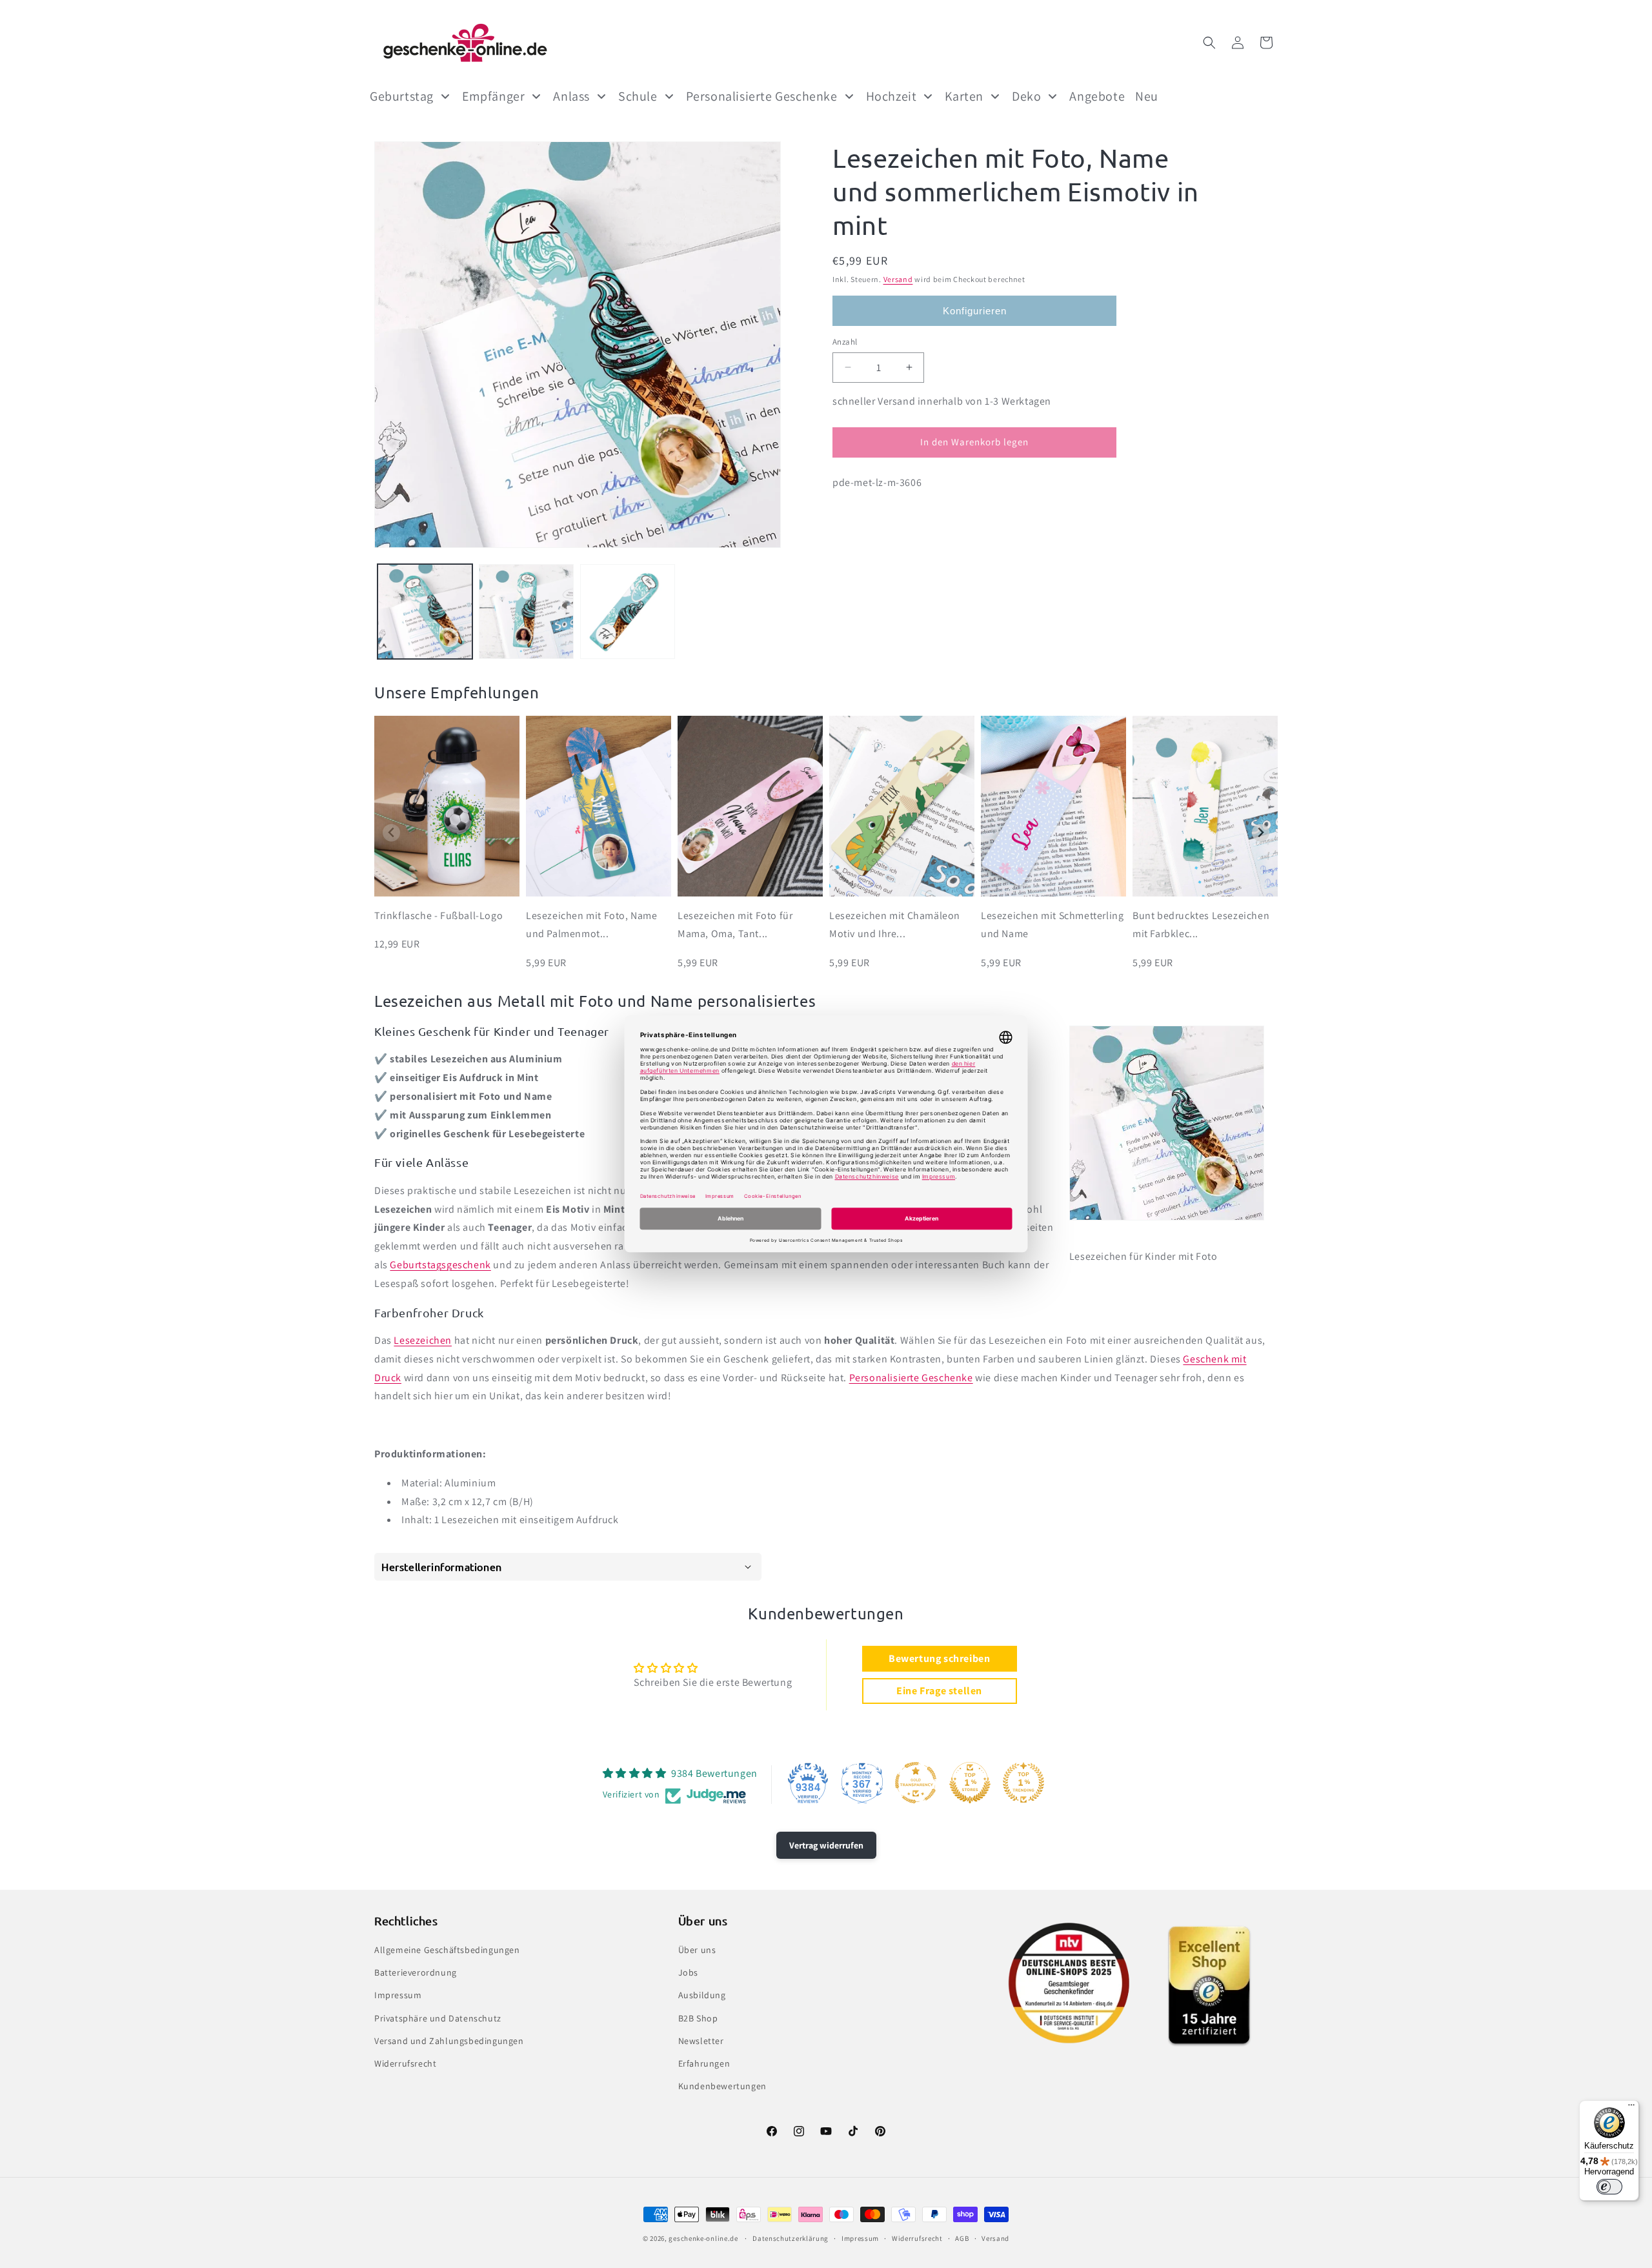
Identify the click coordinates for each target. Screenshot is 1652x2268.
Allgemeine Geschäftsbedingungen (447, 1950)
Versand (898, 279)
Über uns (697, 1950)
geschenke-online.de (703, 2238)
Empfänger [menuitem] (493, 96)
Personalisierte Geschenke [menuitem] (762, 96)
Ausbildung (702, 1996)
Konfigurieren (975, 310)
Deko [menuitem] (1026, 96)
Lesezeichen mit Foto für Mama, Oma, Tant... (735, 925)
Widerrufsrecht (405, 2063)
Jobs (688, 1972)
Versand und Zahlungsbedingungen (449, 2041)
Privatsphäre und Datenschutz (438, 2018)
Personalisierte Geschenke (911, 1378)
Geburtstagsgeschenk (440, 1265)
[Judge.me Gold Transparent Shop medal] (916, 1783)
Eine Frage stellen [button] (939, 1691)
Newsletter (701, 2041)
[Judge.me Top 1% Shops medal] (970, 1783)
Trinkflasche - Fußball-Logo (438, 916)
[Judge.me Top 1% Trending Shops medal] (1023, 1783)
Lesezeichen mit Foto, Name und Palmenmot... (592, 925)
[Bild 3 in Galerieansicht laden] (628, 612)
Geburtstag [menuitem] (402, 96)
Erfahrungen (704, 2063)
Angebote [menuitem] (1097, 96)
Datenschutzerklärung (791, 2238)
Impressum (398, 1996)
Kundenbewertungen (722, 2086)
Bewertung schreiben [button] (939, 1658)
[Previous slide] (391, 833)
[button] (1209, 43)
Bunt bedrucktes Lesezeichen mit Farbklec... (1201, 925)
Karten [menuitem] (964, 96)
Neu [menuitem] (1147, 96)
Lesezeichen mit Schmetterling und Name (1052, 925)
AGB (962, 2238)
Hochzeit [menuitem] (891, 96)
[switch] (1609, 2187)
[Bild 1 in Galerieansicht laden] (425, 612)
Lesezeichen (423, 1340)
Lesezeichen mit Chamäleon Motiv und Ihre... (895, 925)
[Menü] (1631, 2108)
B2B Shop (698, 2018)
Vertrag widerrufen (826, 1845)
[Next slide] (1261, 833)
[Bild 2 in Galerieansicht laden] (526, 612)
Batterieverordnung (416, 1972)
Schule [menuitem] (638, 96)
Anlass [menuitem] (571, 96)
